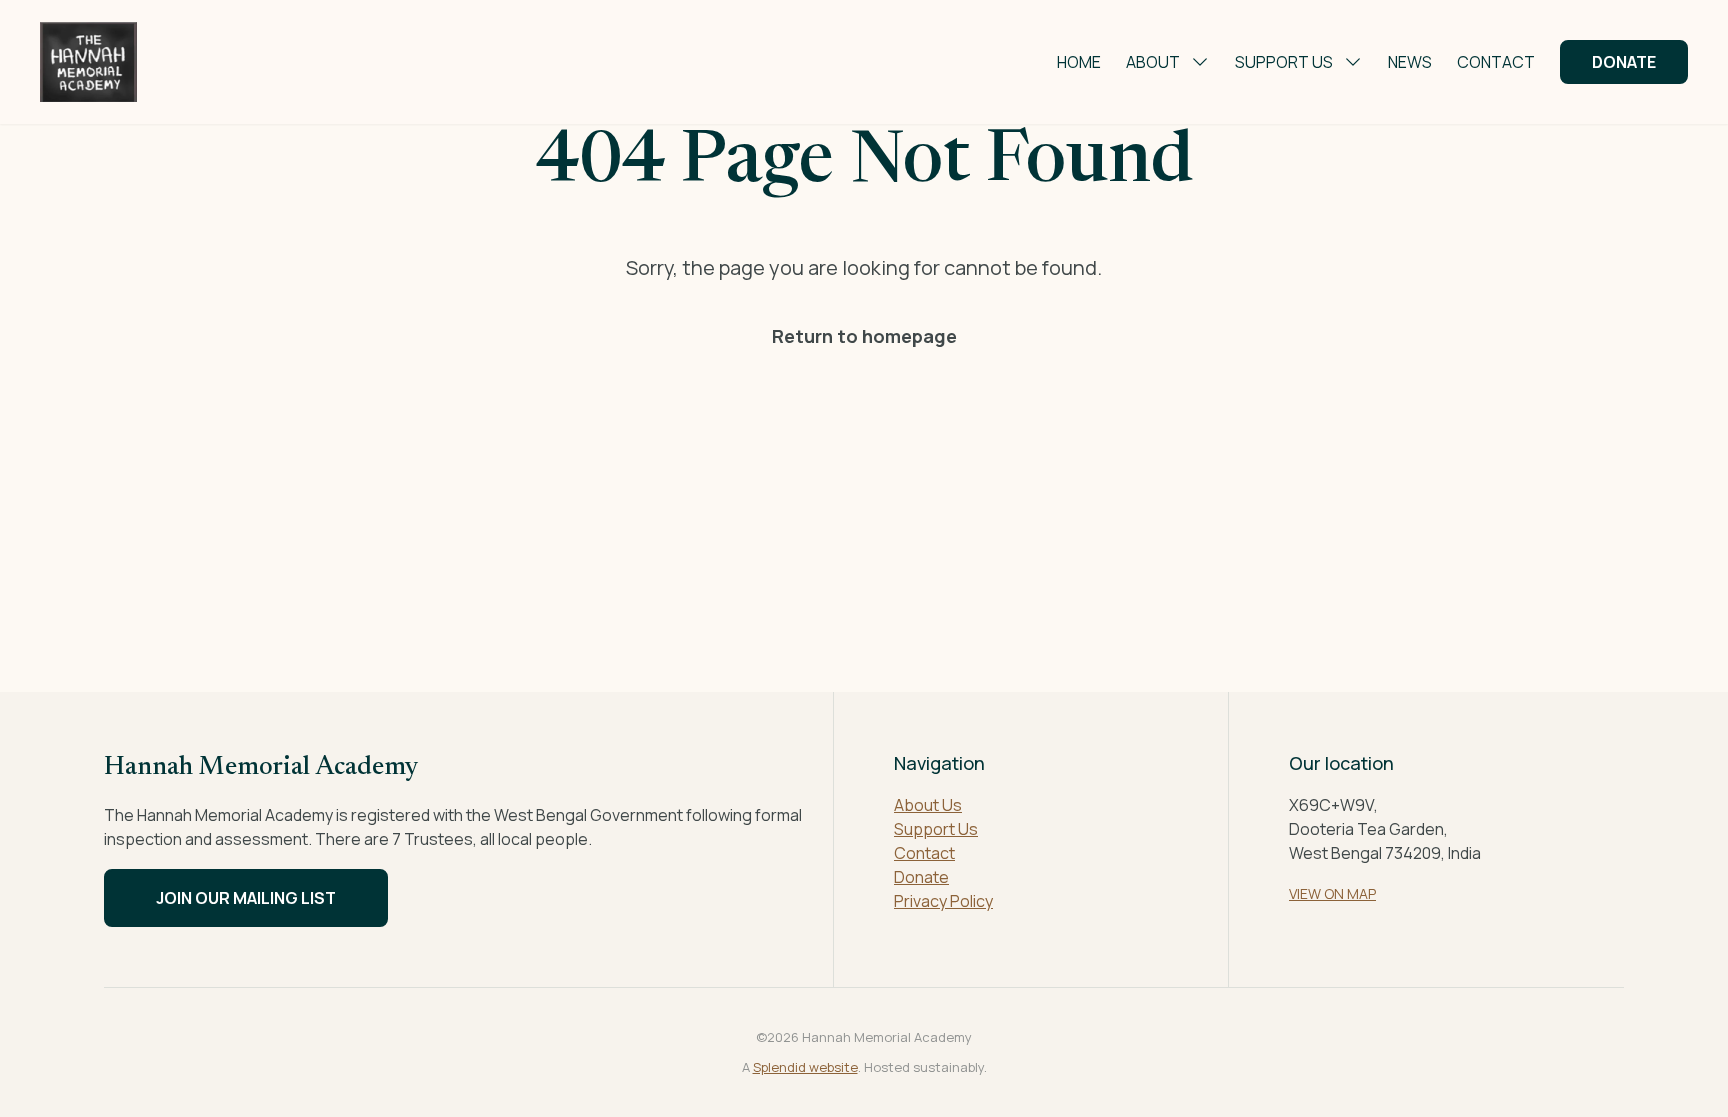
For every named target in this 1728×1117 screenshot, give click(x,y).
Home (1079, 62)
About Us (928, 805)
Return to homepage (864, 336)
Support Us (1284, 62)
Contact (1496, 62)
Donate (1624, 62)
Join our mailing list (246, 898)
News (1410, 62)
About (1153, 62)
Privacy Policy (943, 901)
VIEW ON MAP (1332, 893)
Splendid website (805, 1067)
